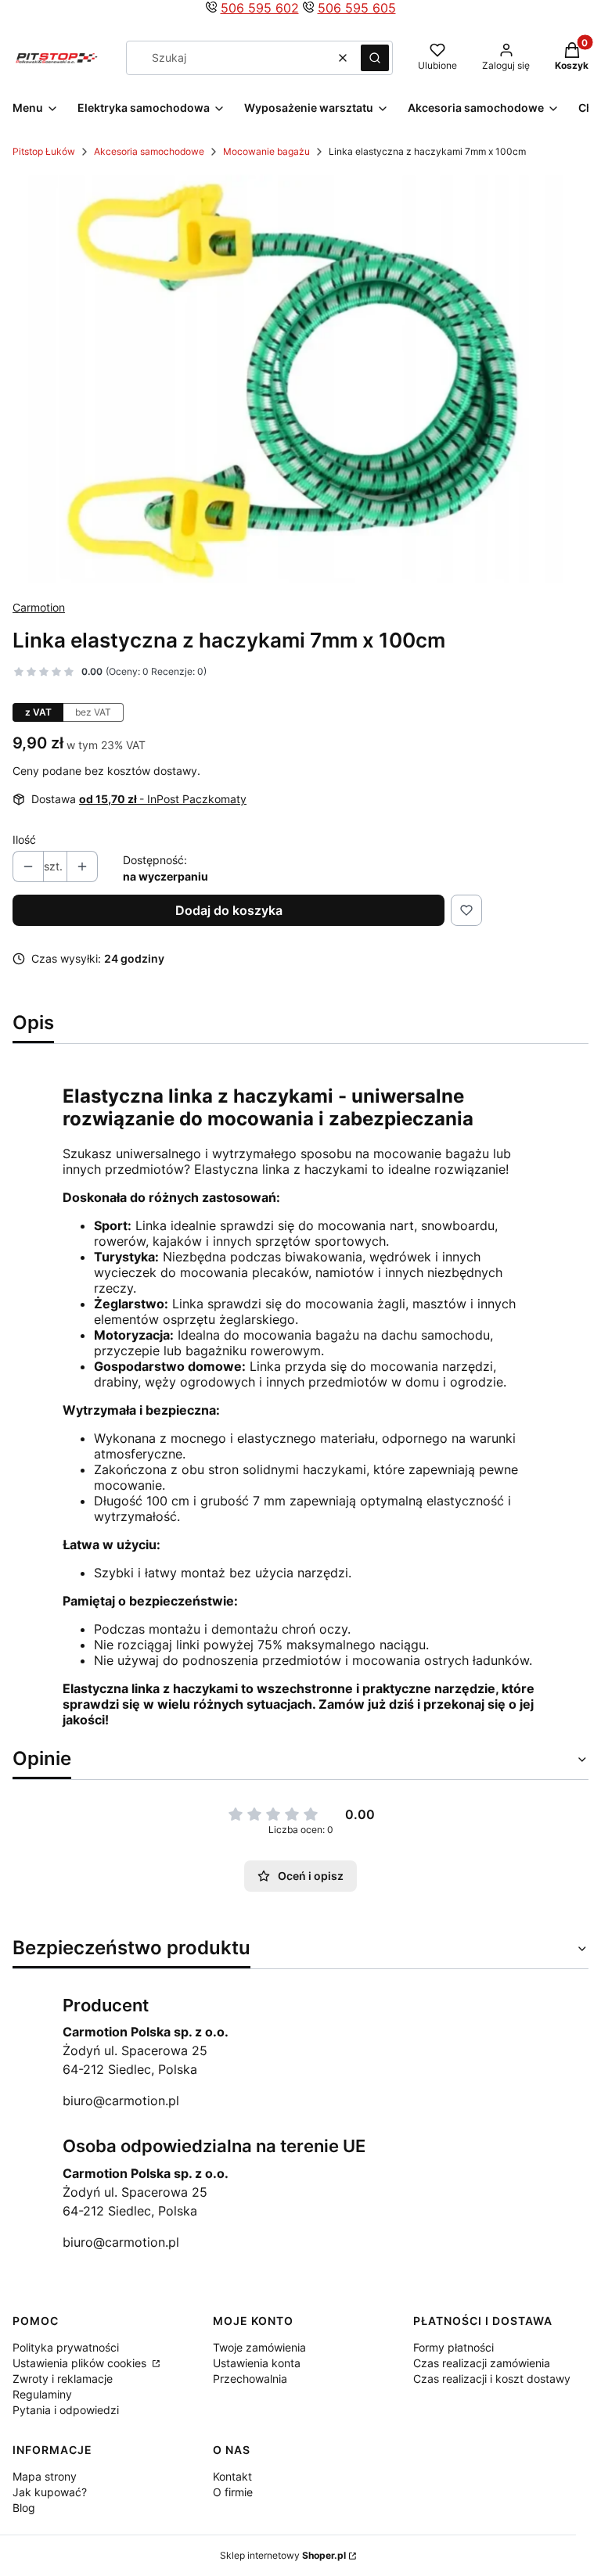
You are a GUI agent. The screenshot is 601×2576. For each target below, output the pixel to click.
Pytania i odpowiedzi (66, 2410)
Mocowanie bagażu (266, 151)
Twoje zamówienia (259, 2347)
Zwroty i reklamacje (63, 2379)
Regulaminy (42, 2394)
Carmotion (39, 607)
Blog (24, 2508)
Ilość (24, 840)
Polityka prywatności (66, 2347)
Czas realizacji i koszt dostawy (492, 2379)
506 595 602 (260, 8)
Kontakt (232, 2476)
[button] (375, 58)
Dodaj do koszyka (229, 910)
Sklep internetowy (283, 2555)
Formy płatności (453, 2347)
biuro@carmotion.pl (121, 2101)
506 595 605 (357, 8)
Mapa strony (45, 2476)
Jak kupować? (50, 2492)
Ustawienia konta (257, 2363)
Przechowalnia (250, 2379)
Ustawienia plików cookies (81, 2363)
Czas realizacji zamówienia (482, 2363)
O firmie (233, 2492)
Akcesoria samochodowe (149, 151)
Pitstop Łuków (44, 151)
